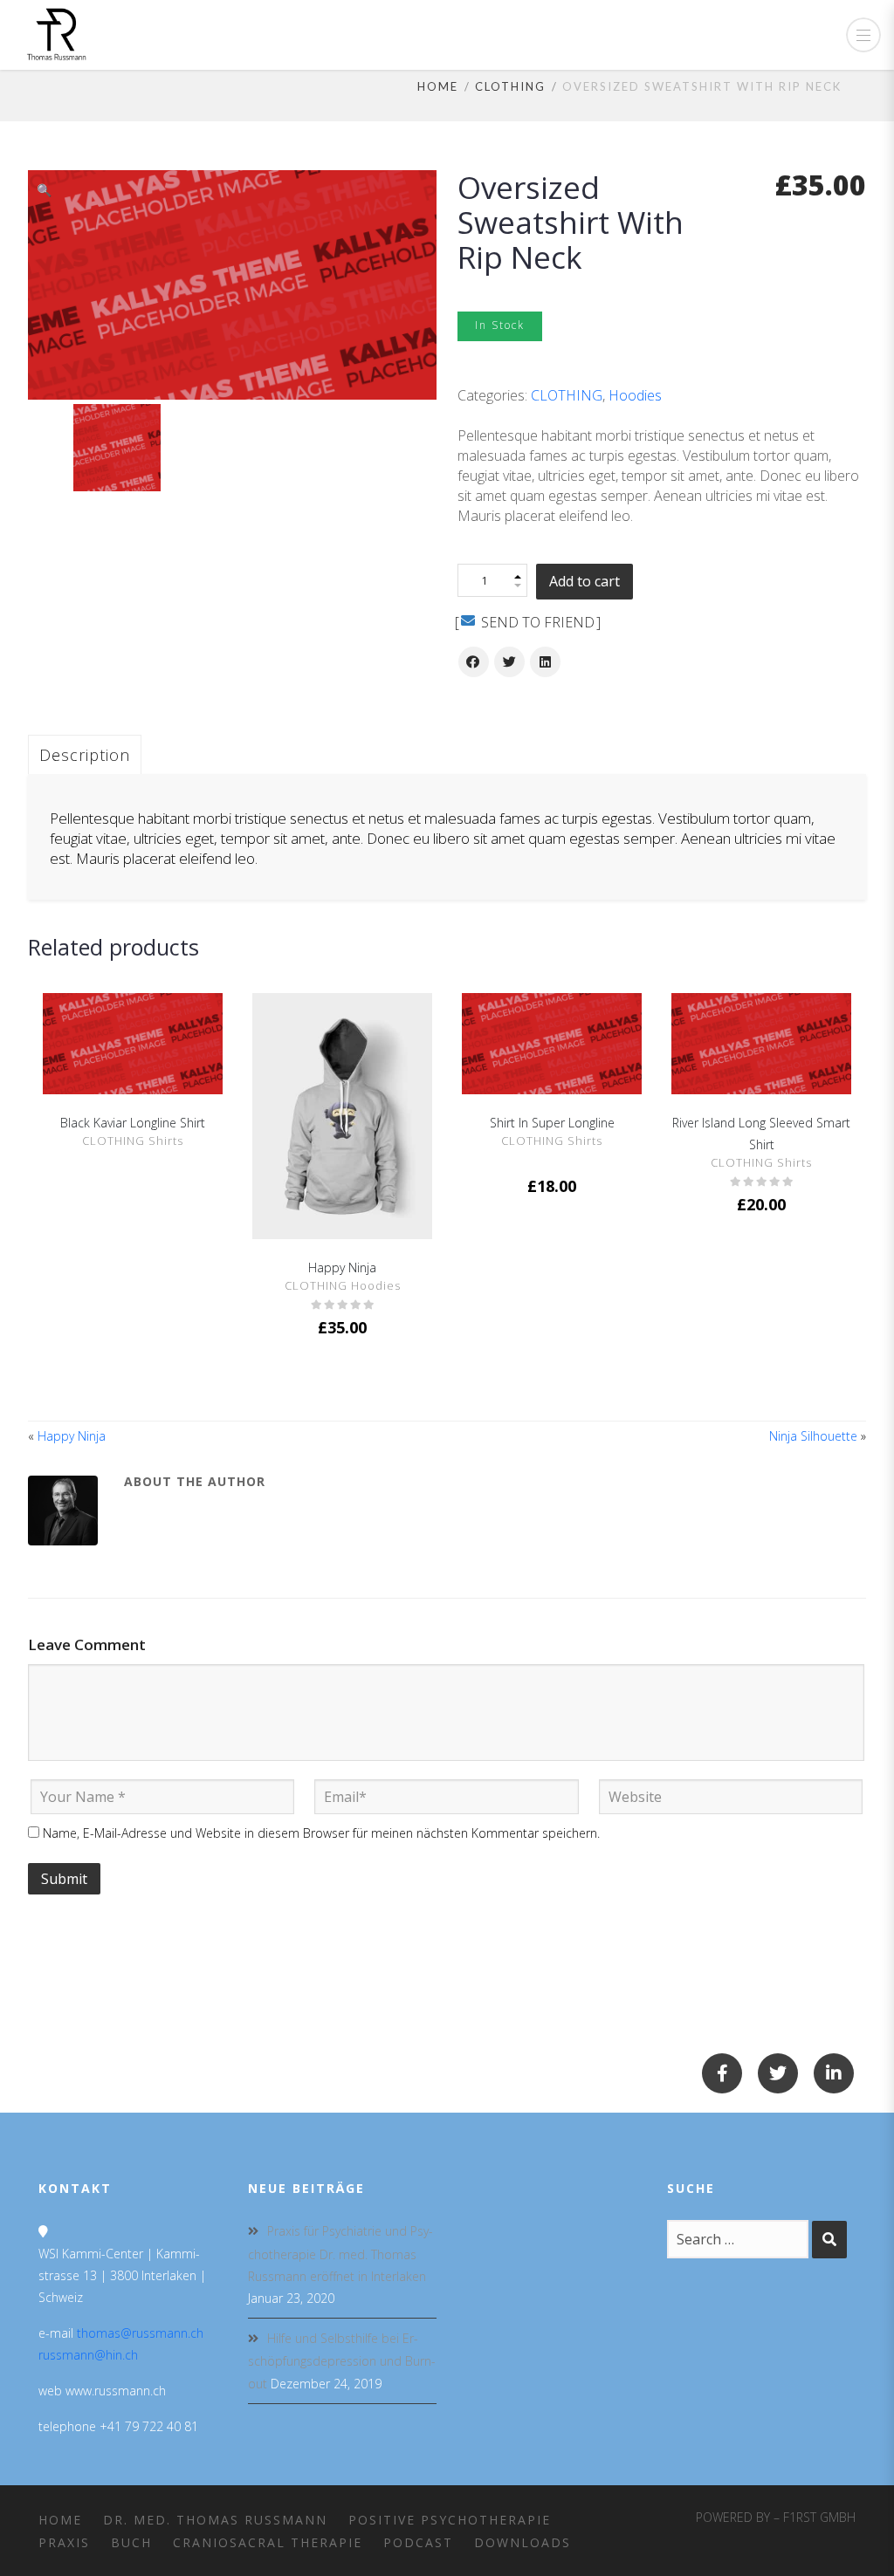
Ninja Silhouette (813, 1436)
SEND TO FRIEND (536, 622)
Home (438, 86)
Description (85, 755)
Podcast (418, 2542)
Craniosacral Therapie (268, 2542)
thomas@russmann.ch (140, 2333)
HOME (60, 2520)
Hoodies (635, 395)
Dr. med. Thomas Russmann (215, 2520)
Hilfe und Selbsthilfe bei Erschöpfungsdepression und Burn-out (342, 2360)
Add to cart (585, 581)
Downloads (523, 2542)
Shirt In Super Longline (552, 1123)
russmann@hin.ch (88, 2355)
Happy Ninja (342, 1267)
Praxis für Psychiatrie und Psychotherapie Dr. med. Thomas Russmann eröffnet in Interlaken (340, 2253)
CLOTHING (510, 86)
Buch (131, 2542)
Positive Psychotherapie (450, 2520)
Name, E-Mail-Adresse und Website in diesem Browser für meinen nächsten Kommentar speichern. (321, 1833)
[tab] (85, 754)
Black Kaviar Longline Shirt (133, 1123)
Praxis (64, 2542)
